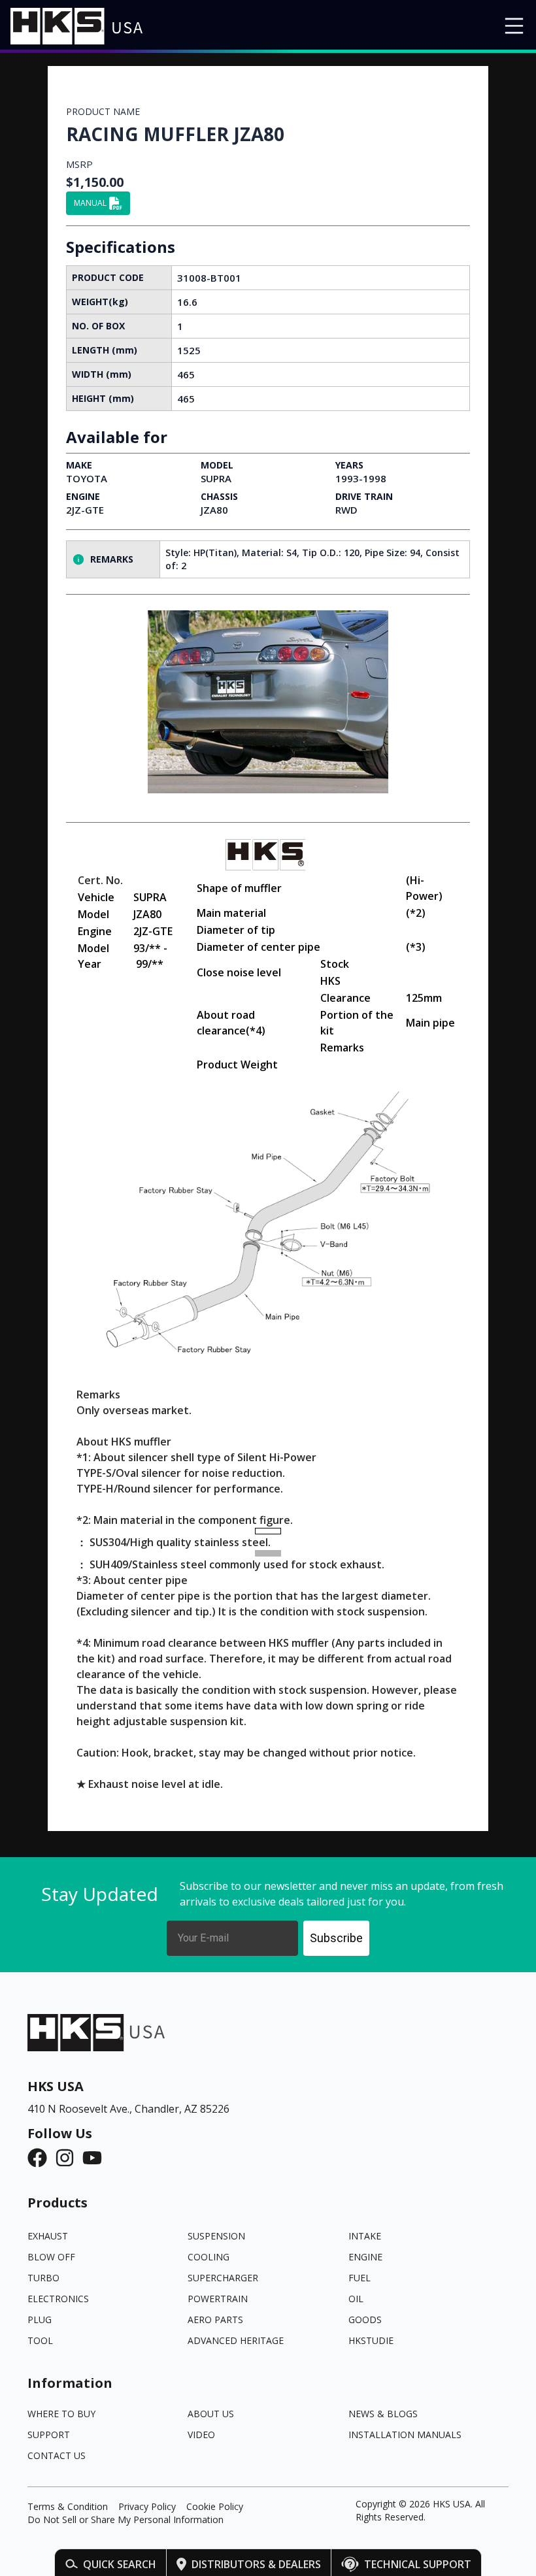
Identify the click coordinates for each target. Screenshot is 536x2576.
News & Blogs (383, 2414)
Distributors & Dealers (256, 2564)
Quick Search (120, 2564)
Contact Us (57, 2455)
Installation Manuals (405, 2435)
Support (49, 2435)
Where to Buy (61, 2414)
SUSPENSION (216, 2236)
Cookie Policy (215, 2506)
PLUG (40, 2320)
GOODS (365, 2320)
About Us (211, 2414)
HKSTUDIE (371, 2340)
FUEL (360, 2278)
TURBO (43, 2278)
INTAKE (365, 2236)
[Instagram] (69, 2158)
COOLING (209, 2257)
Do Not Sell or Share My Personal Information (126, 2519)
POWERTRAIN (218, 2299)
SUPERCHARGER (223, 2278)
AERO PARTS (215, 2320)
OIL (356, 2299)
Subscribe (336, 1938)
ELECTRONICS (58, 2299)
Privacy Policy (147, 2506)
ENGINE (365, 2257)
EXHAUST (48, 2236)
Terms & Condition (68, 2506)
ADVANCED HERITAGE (236, 2340)
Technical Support (418, 2564)
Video (201, 2435)
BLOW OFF (51, 2257)
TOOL (40, 2340)
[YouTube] (96, 2158)
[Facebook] (41, 2158)
